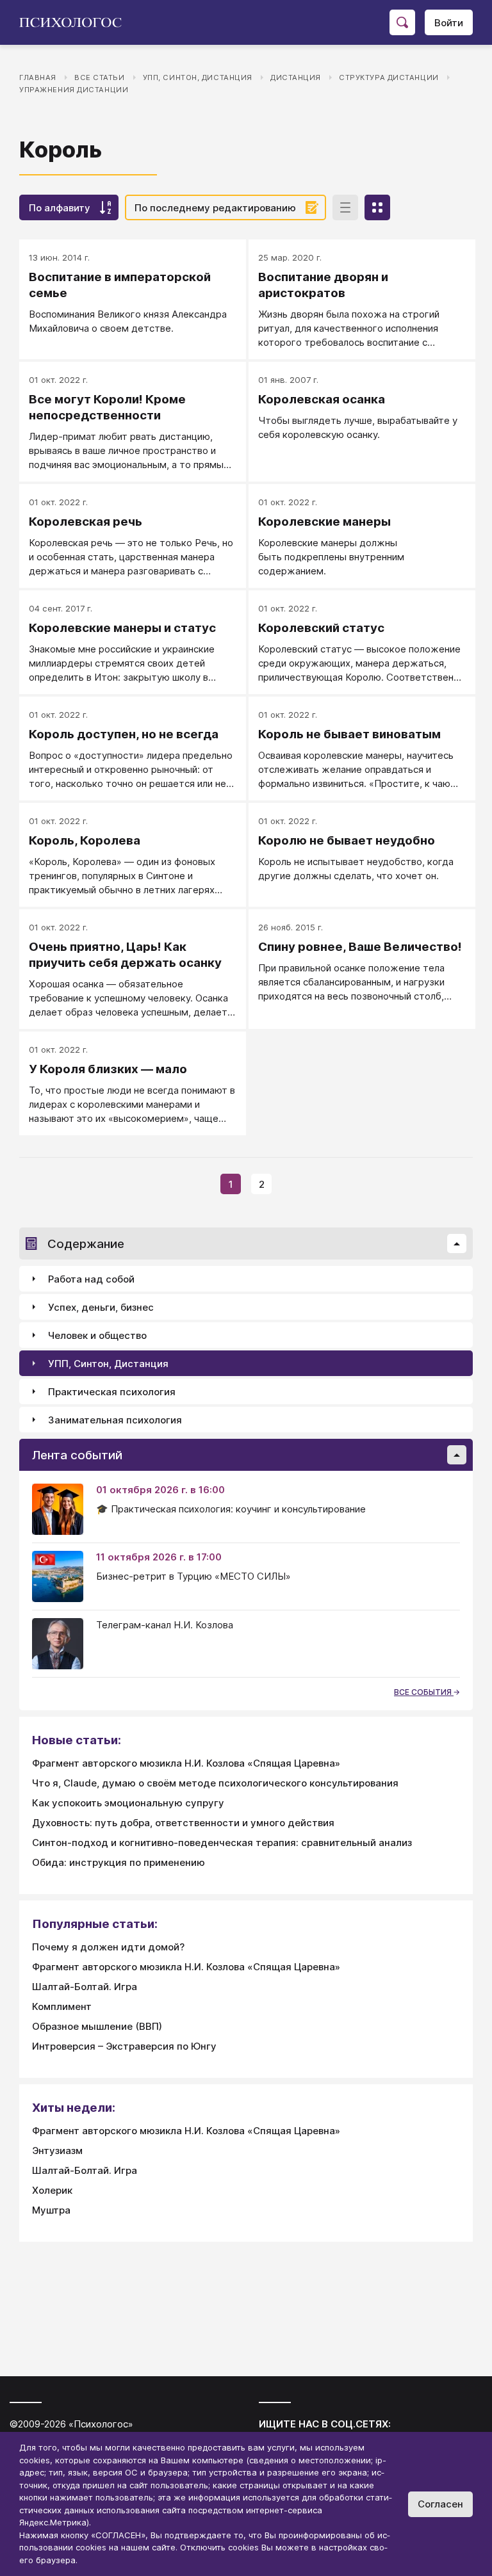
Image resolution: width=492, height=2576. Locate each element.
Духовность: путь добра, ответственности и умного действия (183, 1823)
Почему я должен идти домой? (108, 1947)
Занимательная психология (115, 1420)
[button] (457, 1243)
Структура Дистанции (389, 77)
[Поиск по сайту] (402, 22)
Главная (38, 77)
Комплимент (62, 2006)
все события (424, 1692)
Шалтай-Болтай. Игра (85, 1987)
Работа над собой (91, 1279)
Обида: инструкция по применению (119, 1862)
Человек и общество (97, 1335)
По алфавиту (60, 208)
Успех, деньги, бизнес (101, 1307)
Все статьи (100, 77)
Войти (449, 23)
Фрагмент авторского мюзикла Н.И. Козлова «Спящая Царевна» (186, 1763)
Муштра (51, 2210)
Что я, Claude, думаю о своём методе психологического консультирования (215, 1783)
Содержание (86, 1244)
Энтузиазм (57, 2151)
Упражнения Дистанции (74, 90)
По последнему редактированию (215, 208)
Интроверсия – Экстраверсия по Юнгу (124, 2046)
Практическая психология (112, 1392)
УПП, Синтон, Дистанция (198, 77)
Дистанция (296, 77)
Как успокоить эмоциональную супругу (128, 1803)
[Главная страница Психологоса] (75, 22)
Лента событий (77, 1455)
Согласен (440, 2504)
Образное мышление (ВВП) (97, 2026)
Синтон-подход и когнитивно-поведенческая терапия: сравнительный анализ (222, 1843)
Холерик (52, 2190)
